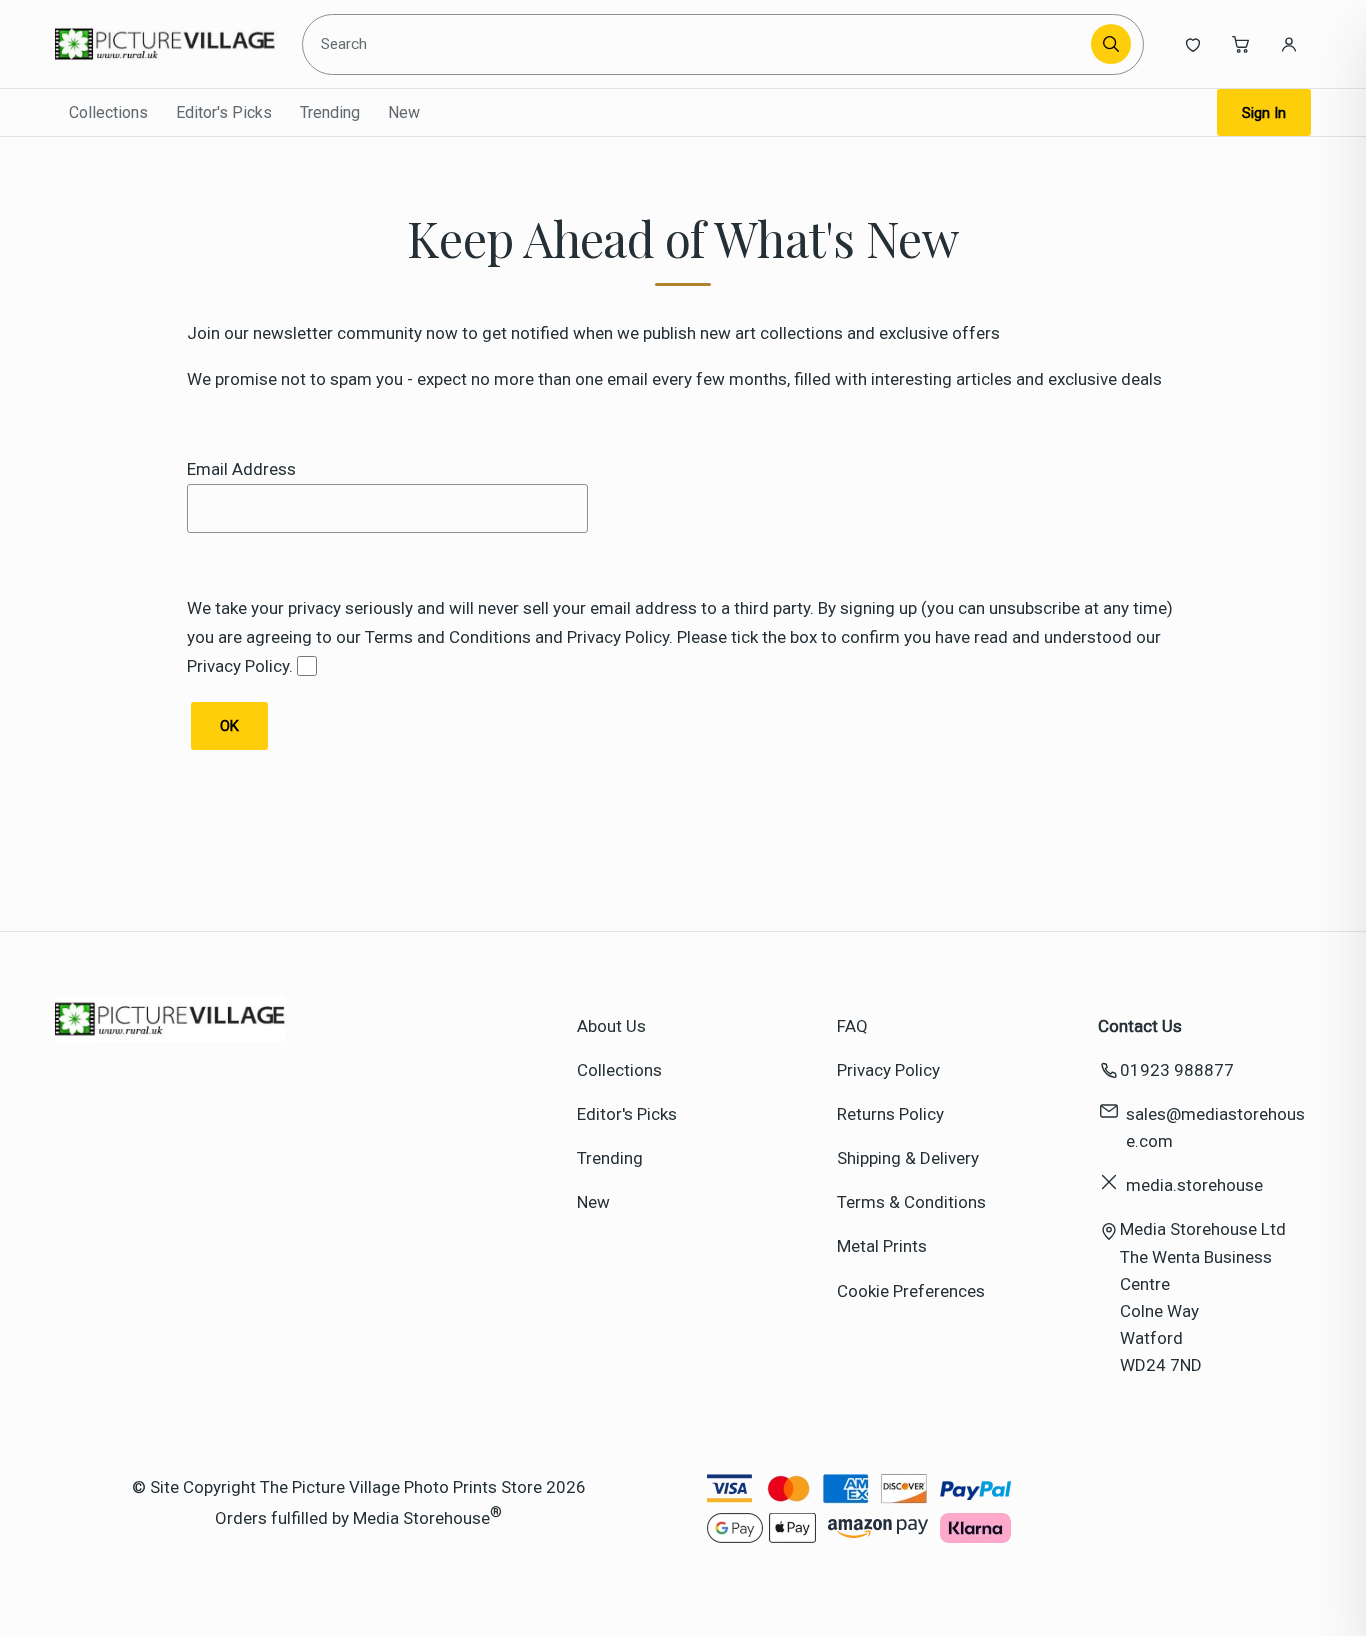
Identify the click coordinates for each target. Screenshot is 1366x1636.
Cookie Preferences (911, 1291)
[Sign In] (1289, 44)
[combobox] (700, 44)
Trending (330, 112)
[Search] (1111, 44)
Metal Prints (882, 1246)
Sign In (1264, 113)
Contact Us (1140, 1026)
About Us (611, 1026)
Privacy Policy (888, 1070)
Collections (108, 112)
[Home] (165, 44)
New (404, 112)
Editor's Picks (224, 112)
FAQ (852, 1026)
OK (229, 726)
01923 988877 (1177, 1070)
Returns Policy (890, 1114)
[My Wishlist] (1193, 44)
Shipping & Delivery (908, 1158)
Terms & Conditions (911, 1202)
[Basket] (1241, 44)
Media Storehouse (421, 1517)
